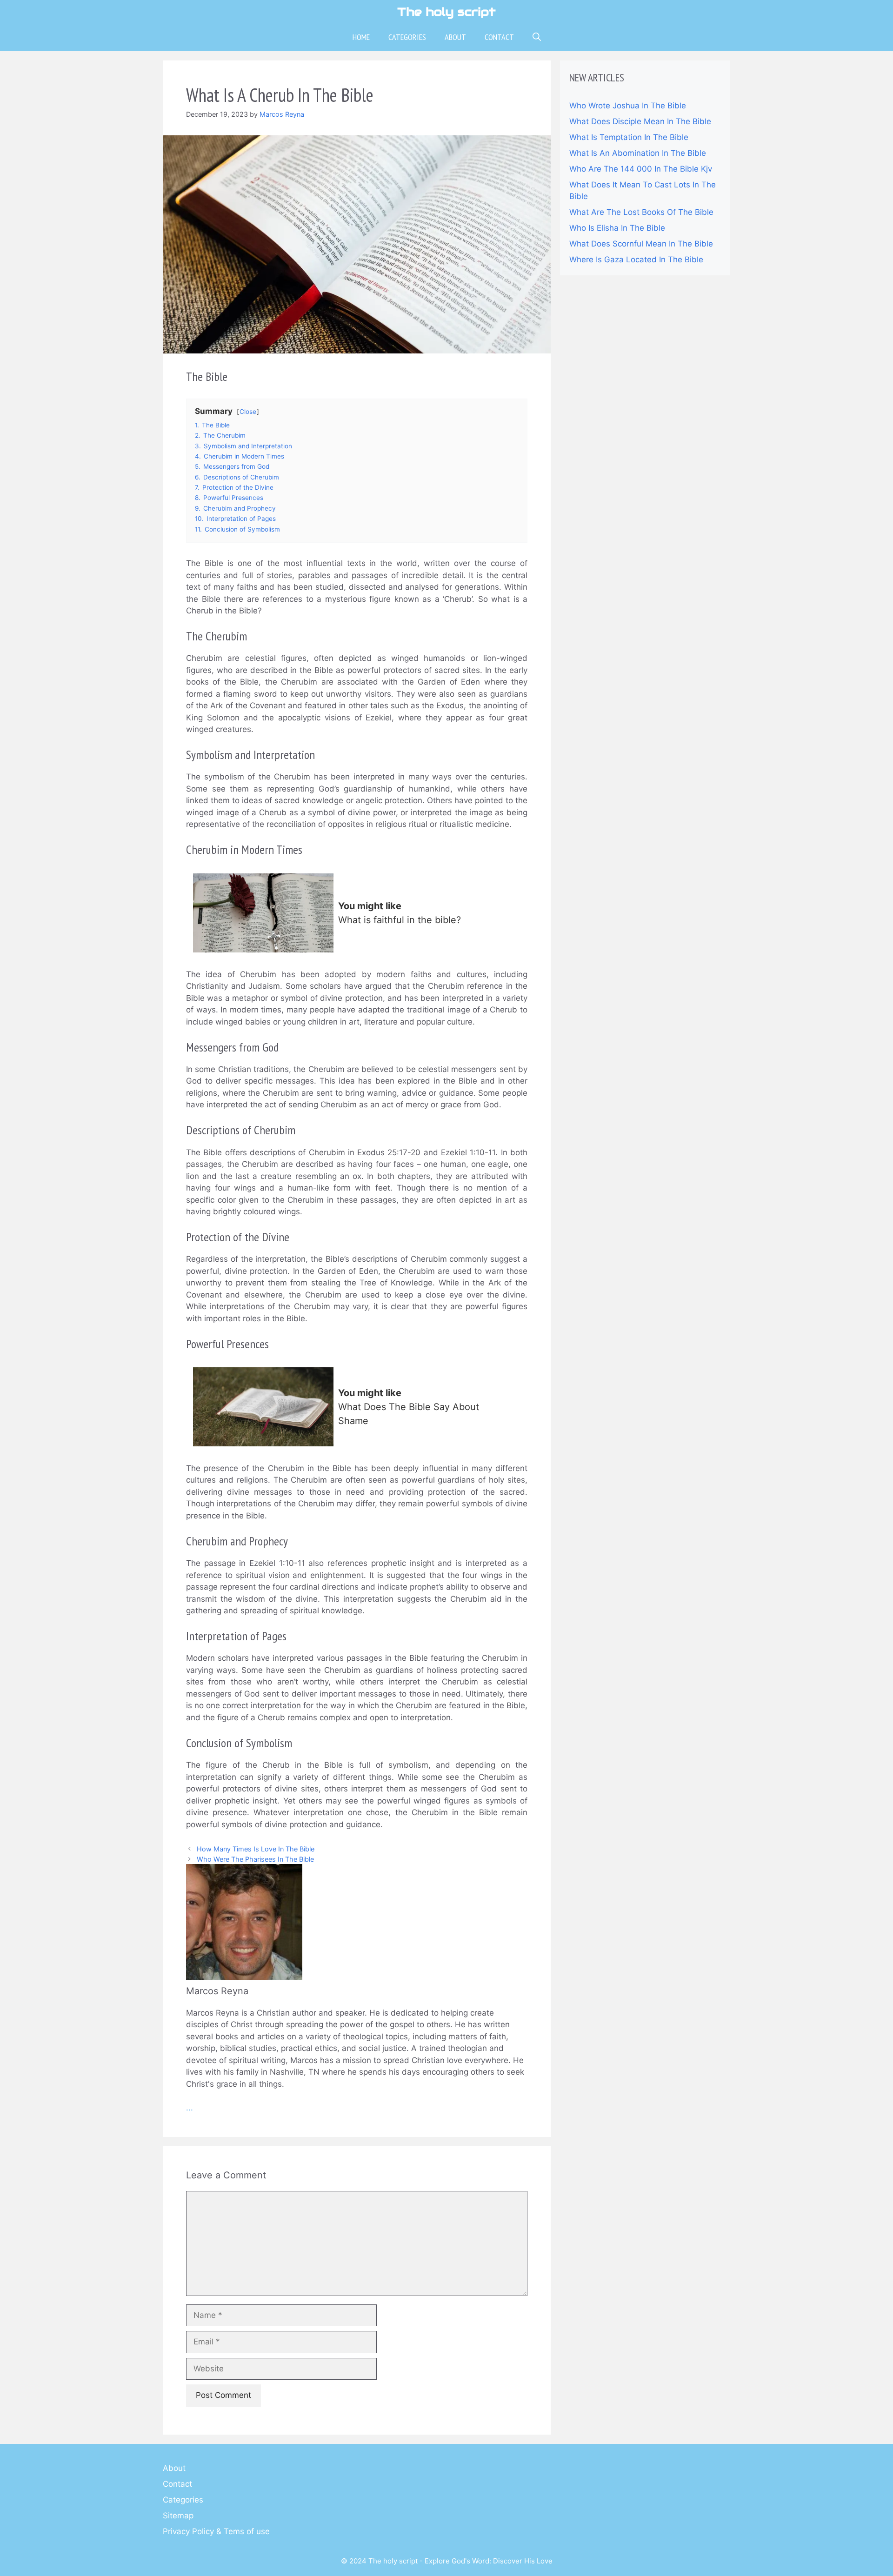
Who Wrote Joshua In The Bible (628, 106)
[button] (537, 37)
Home (361, 37)
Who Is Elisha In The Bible (617, 228)
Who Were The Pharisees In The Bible (255, 1859)
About (455, 37)
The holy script (446, 12)
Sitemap (178, 2516)
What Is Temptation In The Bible (629, 137)
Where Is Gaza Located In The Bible (636, 260)
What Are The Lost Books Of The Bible (641, 212)
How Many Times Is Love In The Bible (256, 1849)
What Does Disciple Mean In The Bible (640, 121)
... (190, 2108)
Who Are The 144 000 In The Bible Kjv (641, 169)
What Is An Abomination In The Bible (638, 153)
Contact (499, 37)
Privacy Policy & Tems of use (216, 2531)
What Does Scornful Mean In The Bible (641, 244)
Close (248, 412)
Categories (407, 37)
